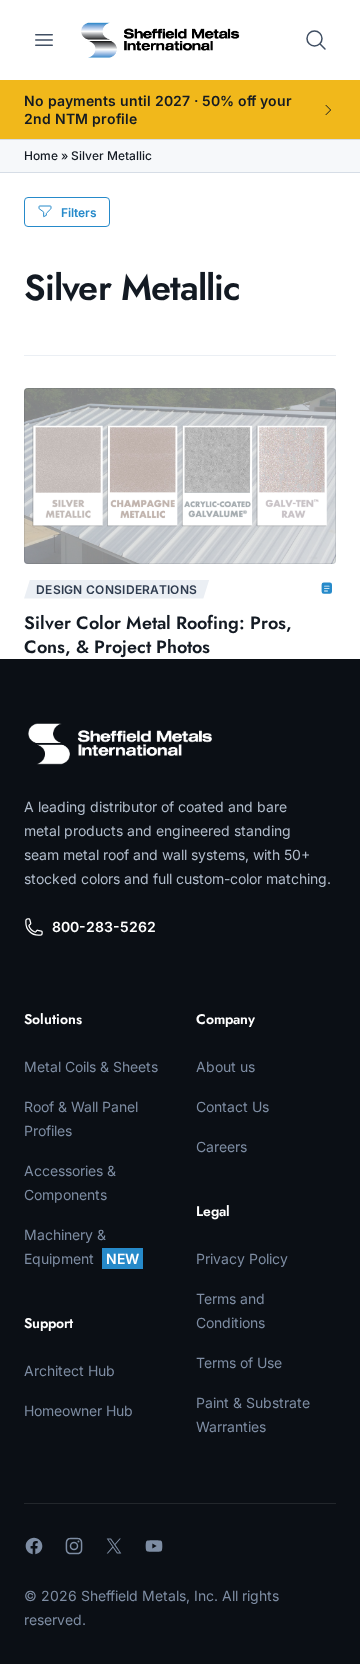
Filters (79, 212)
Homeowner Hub (78, 1410)
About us (225, 1066)
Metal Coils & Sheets (91, 1066)
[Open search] (316, 40)
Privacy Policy (242, 1258)
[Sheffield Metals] (120, 744)
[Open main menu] (44, 40)
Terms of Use (239, 1362)
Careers (221, 1146)
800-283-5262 (104, 926)
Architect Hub (69, 1370)
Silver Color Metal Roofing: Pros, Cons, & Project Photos (158, 635)
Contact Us (232, 1106)
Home (41, 155)
